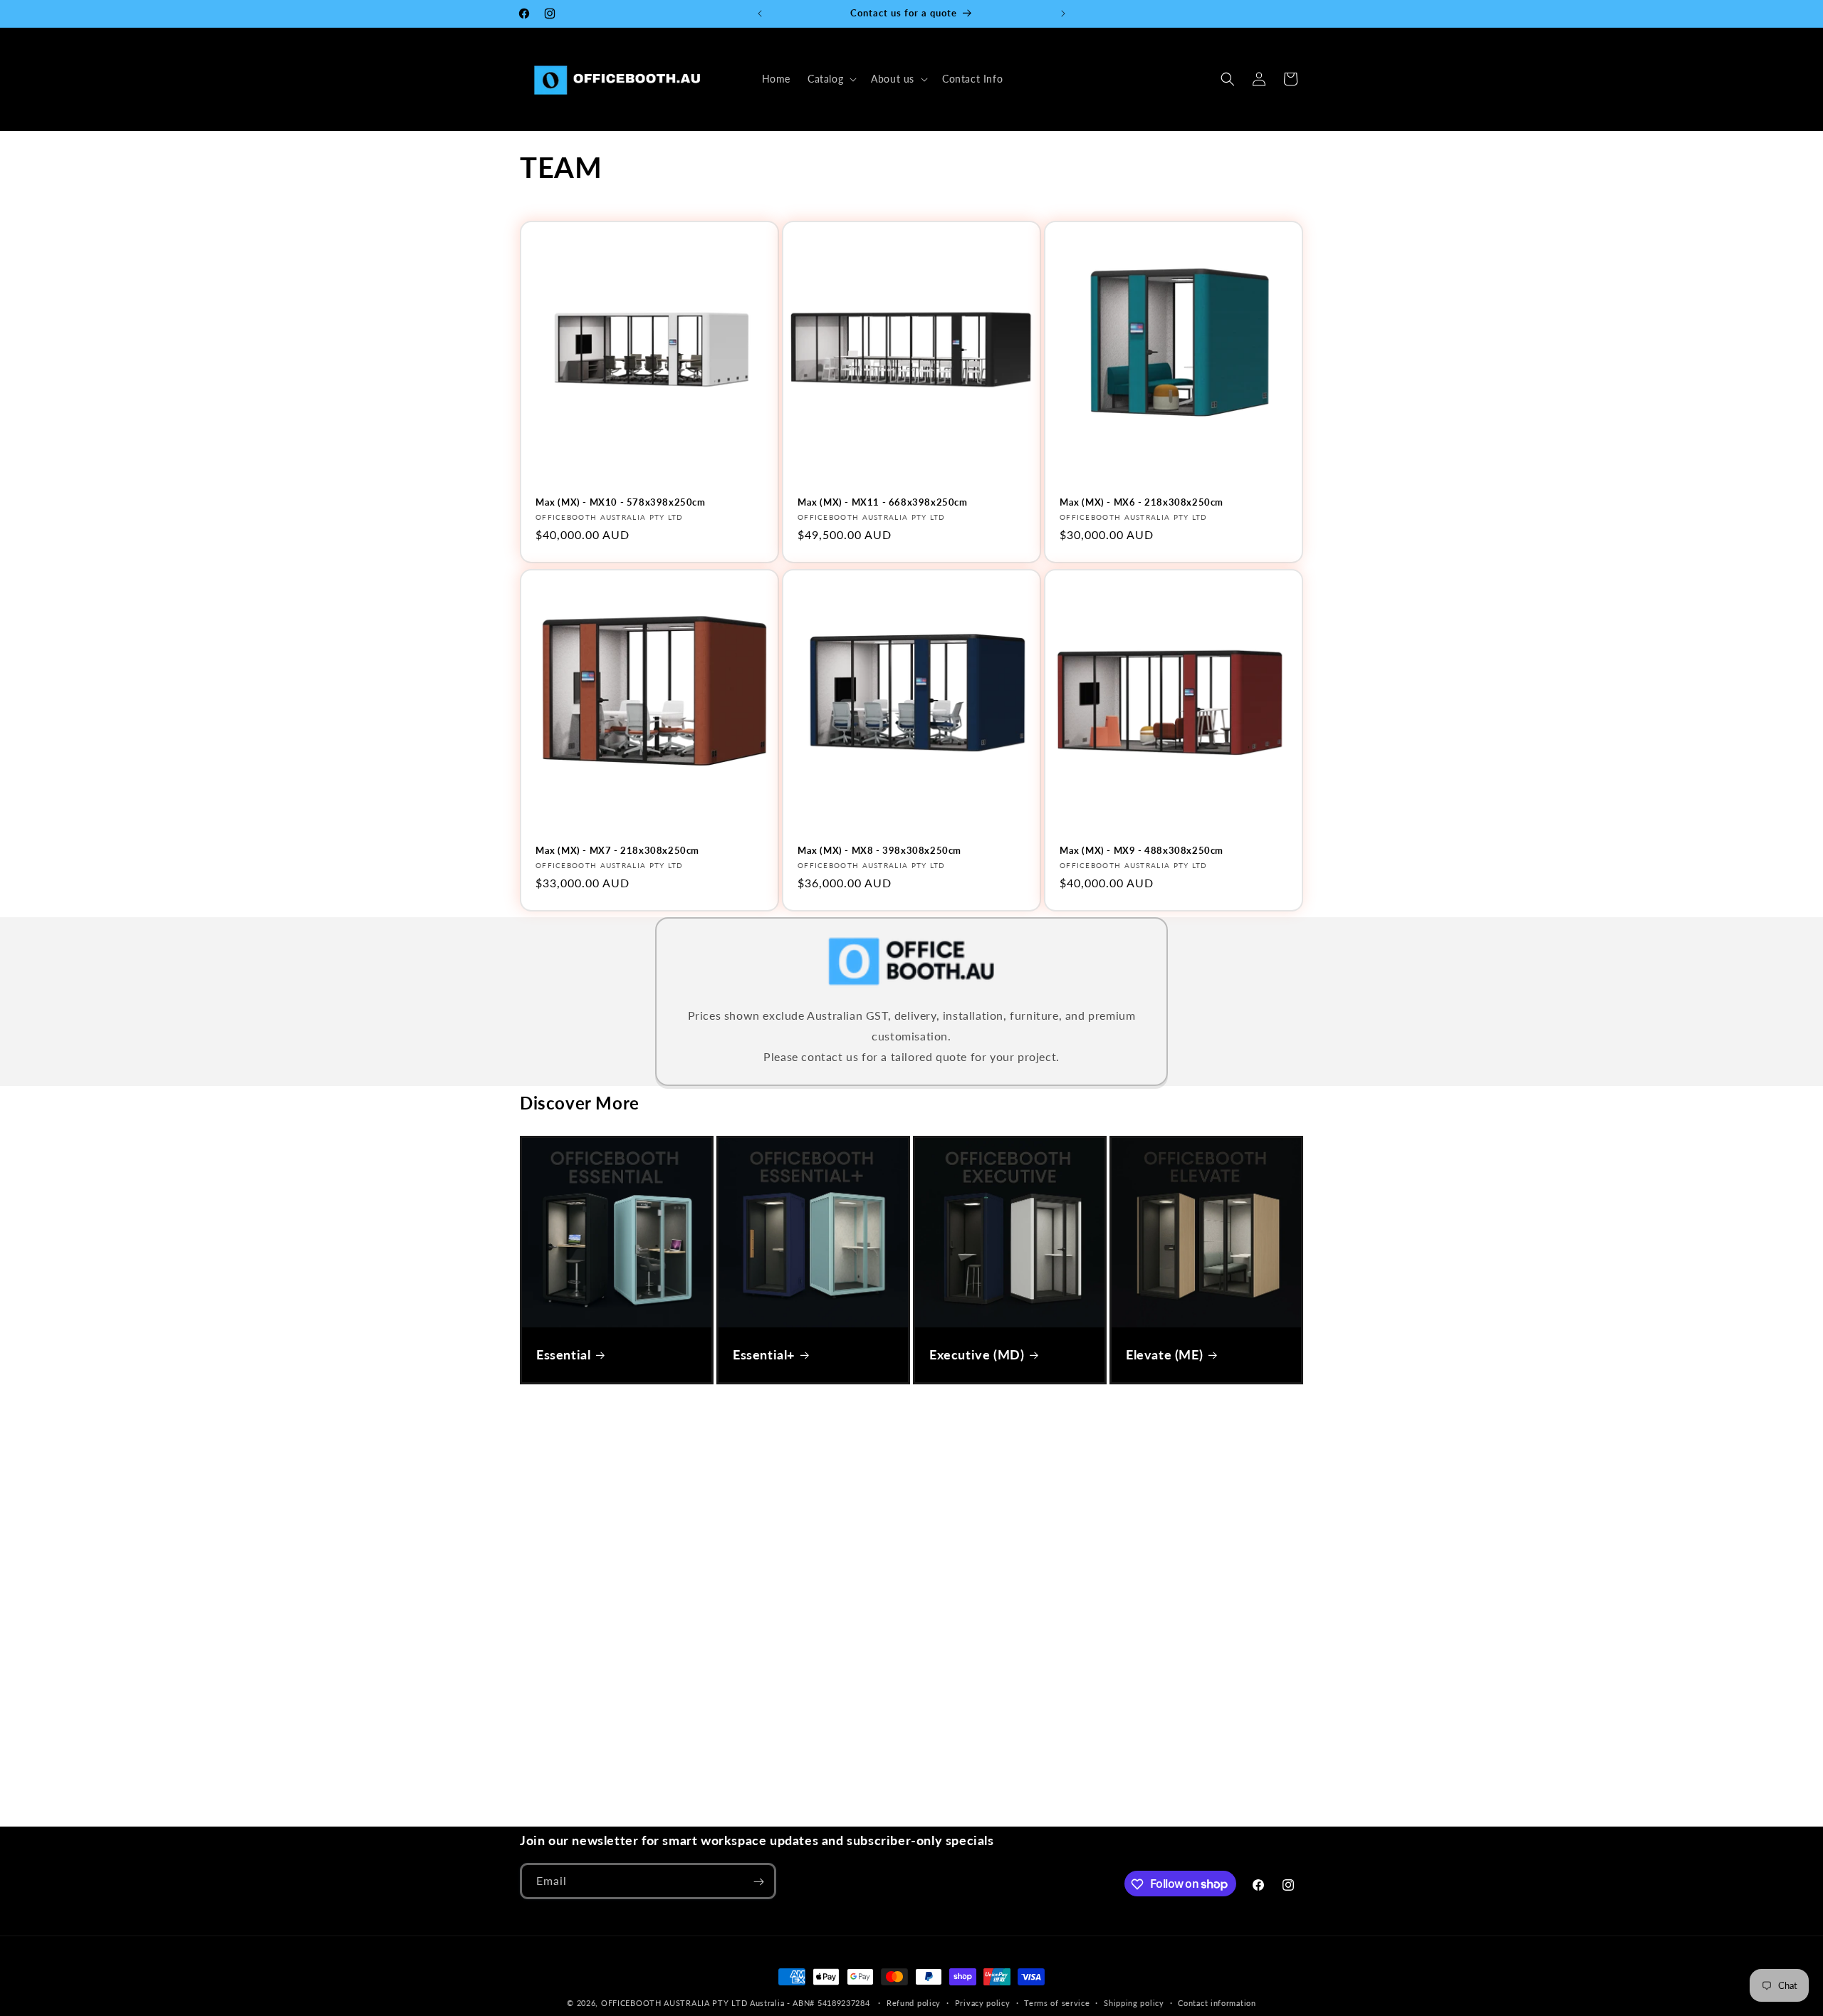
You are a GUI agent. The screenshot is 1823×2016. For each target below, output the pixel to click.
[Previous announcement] (760, 14)
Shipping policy (1134, 2002)
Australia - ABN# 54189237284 (811, 2003)
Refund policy (914, 2002)
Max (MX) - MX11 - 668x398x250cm (883, 502)
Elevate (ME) (1164, 1354)
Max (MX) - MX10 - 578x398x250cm (621, 502)
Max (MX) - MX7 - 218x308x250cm (617, 850)
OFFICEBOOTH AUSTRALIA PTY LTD (674, 2003)
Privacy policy (983, 2002)
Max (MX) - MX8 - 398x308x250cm (879, 850)
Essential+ (764, 1354)
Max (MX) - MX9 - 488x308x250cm (1142, 850)
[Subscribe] (758, 1882)
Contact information (1217, 2002)
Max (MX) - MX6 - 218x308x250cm (1142, 502)
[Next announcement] (1063, 14)
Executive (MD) (977, 1354)
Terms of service (1057, 2002)
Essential (563, 1354)
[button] (831, 79)
